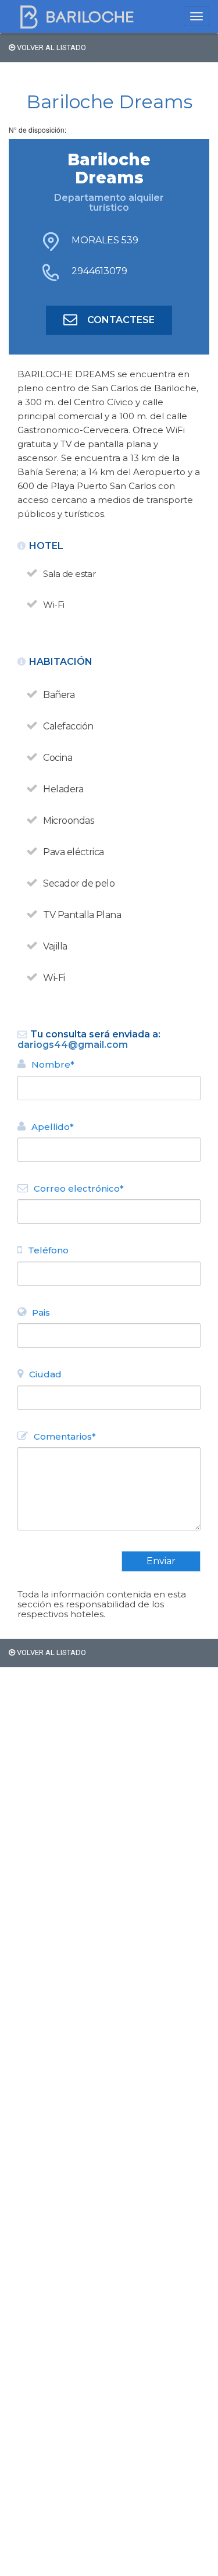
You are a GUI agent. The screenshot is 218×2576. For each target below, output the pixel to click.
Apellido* (53, 1127)
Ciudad (45, 1374)
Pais (41, 1312)
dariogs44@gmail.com (73, 1045)
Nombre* (53, 1064)
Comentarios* (65, 1436)
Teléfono (48, 1250)
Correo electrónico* (79, 1188)
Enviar (161, 1561)
